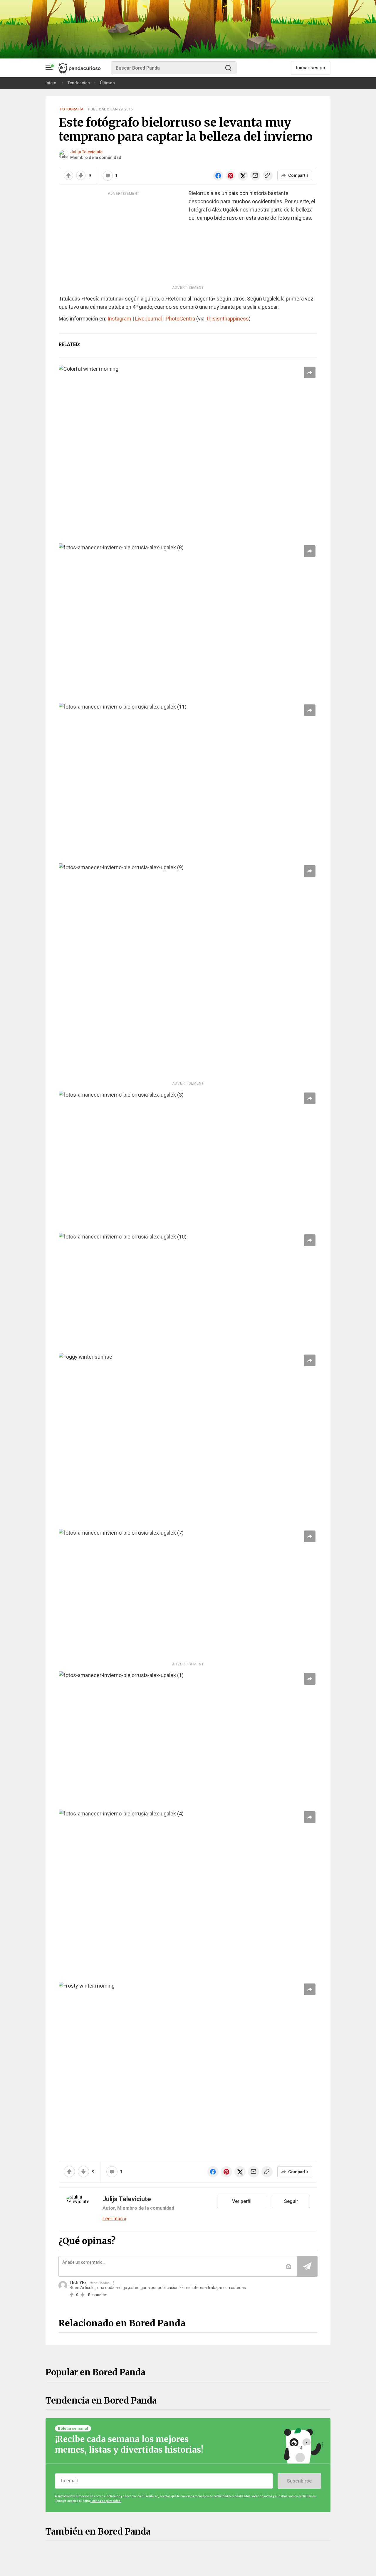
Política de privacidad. (106, 2501)
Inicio (51, 83)
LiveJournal (148, 319)
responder (98, 2295)
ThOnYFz (78, 2283)
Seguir (291, 2201)
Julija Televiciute (86, 152)
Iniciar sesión (311, 68)
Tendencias (79, 83)
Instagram (119, 319)
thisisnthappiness (228, 319)
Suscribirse (299, 2481)
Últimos (107, 83)
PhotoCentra (180, 319)
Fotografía (72, 109)
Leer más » (114, 2219)
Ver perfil (242, 2201)
